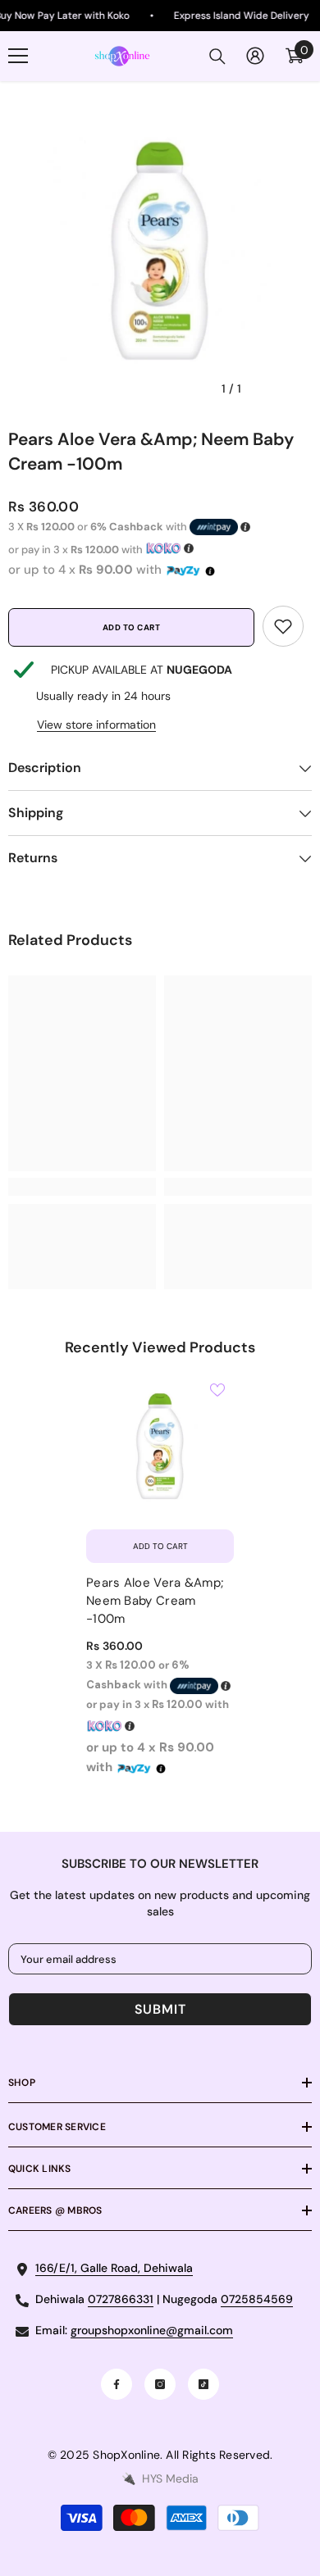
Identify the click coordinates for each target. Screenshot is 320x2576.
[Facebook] (117, 2384)
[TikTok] (203, 2384)
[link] (283, 626)
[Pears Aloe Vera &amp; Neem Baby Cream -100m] (160, 1447)
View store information (96, 725)
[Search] (217, 57)
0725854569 (257, 2299)
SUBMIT (160, 2009)
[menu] (18, 56)
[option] (160, 253)
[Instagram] (160, 2384)
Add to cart (132, 627)
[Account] (255, 56)
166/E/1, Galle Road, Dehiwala (114, 2268)
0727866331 (121, 2299)
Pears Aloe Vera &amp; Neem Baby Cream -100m (155, 1601)
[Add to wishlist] (217, 1390)
